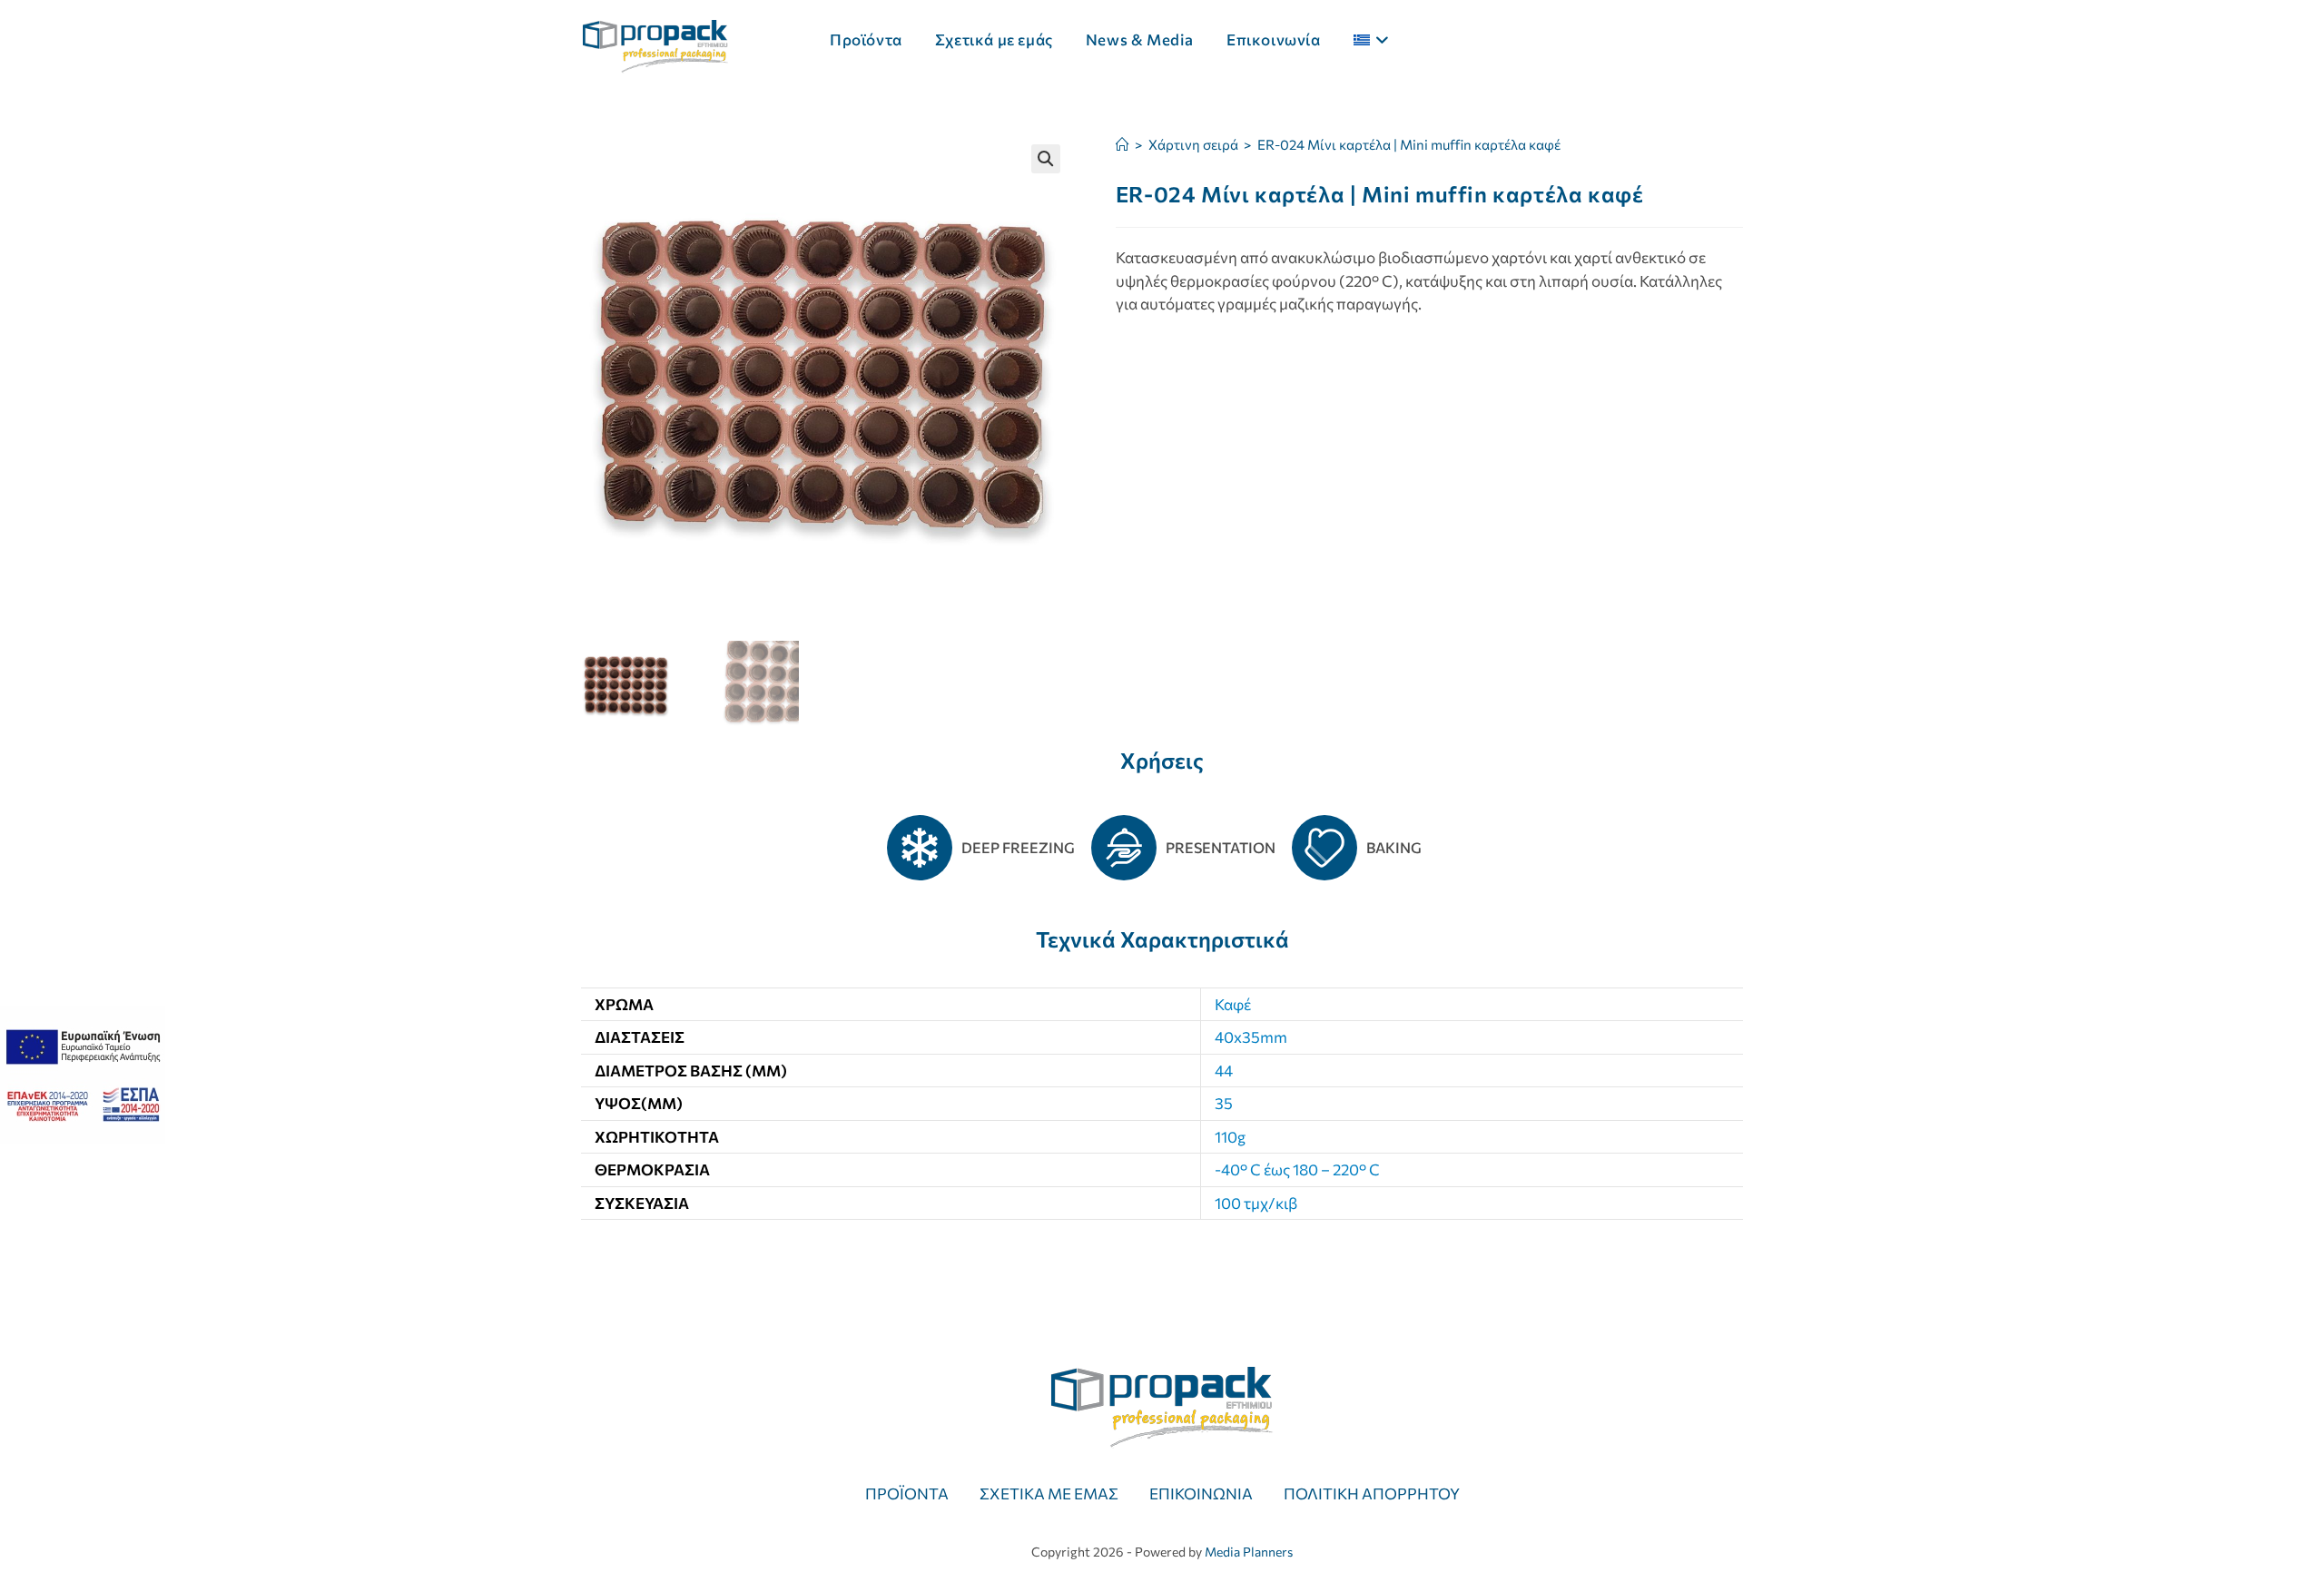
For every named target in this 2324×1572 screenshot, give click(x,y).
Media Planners (1249, 1552)
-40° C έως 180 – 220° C (1297, 1169)
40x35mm (1251, 1037)
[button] (1046, 159)
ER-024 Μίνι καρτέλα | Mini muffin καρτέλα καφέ (1409, 144)
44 (1224, 1071)
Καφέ (1233, 1004)
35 (1224, 1103)
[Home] (1123, 144)
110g (1230, 1137)
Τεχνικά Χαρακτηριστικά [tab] (1162, 939)
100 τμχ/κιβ (1256, 1203)
